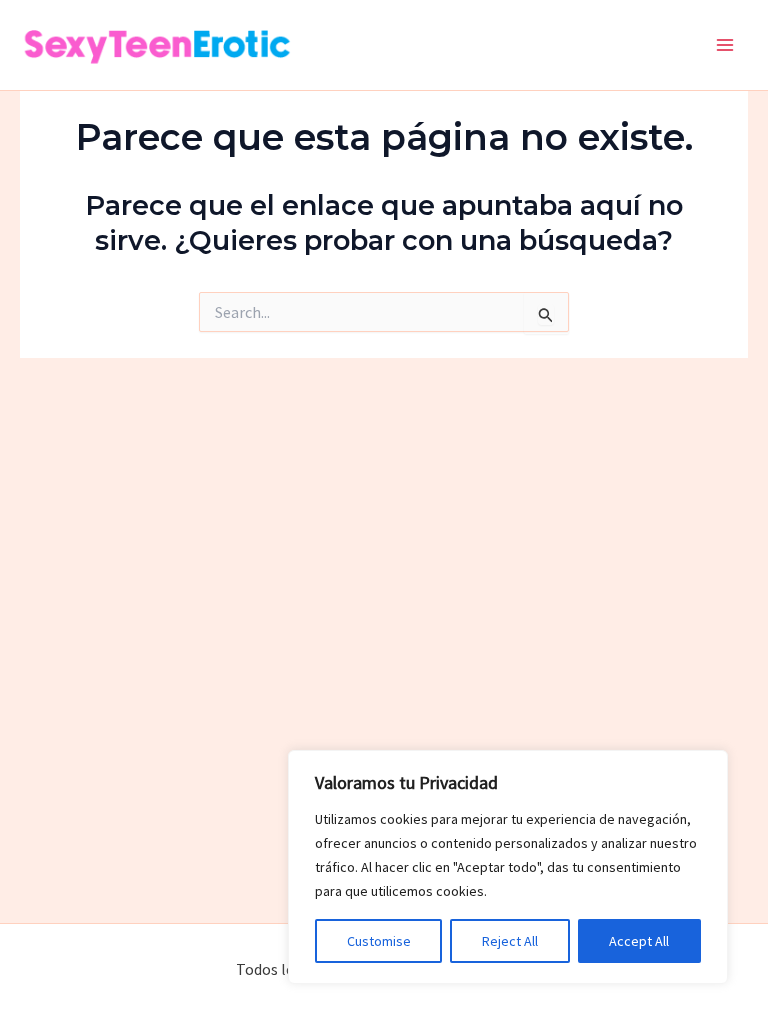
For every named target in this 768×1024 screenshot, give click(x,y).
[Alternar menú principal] (726, 45)
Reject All (510, 941)
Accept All (639, 941)
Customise (379, 941)
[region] (508, 867)
